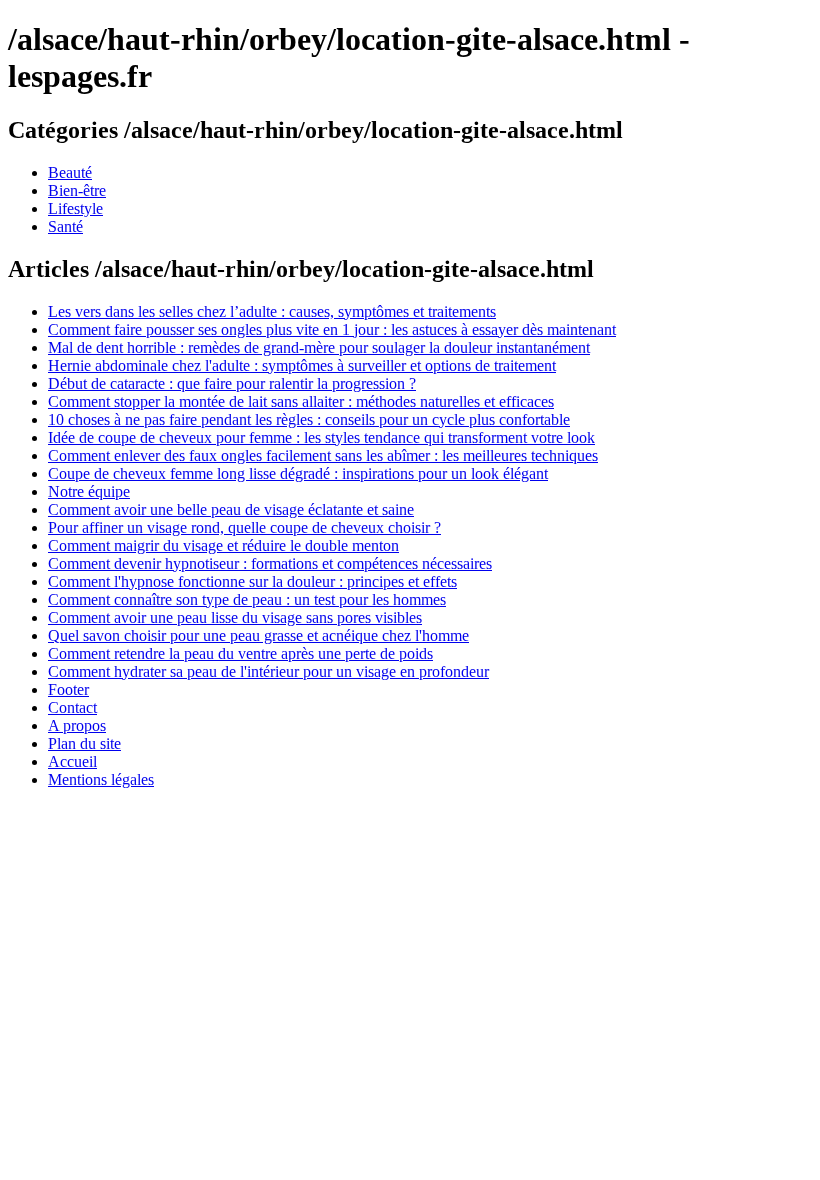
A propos (77, 725)
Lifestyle (75, 208)
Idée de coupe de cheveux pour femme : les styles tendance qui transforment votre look (321, 437)
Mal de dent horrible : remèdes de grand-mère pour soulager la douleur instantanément (319, 347)
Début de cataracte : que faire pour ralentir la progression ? (232, 383)
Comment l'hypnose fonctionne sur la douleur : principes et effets (252, 581)
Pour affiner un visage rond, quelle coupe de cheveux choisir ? (244, 527)
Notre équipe (89, 491)
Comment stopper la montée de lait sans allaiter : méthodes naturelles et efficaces (301, 401)
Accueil (72, 761)
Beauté (70, 172)
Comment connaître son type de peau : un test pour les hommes (247, 599)
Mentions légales (101, 779)
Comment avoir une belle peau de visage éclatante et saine (231, 509)
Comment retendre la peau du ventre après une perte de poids (240, 653)
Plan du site (84, 743)
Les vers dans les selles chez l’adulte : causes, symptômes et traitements (272, 311)
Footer (68, 689)
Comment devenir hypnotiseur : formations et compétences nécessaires (270, 563)
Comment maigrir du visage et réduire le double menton (223, 545)
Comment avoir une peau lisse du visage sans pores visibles (235, 617)
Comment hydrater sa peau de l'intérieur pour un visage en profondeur (268, 671)
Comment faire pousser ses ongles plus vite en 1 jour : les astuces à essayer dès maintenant (332, 329)
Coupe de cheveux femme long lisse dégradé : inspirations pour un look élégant (298, 473)
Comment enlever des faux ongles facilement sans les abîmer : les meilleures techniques (323, 455)
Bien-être (77, 190)
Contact (72, 707)
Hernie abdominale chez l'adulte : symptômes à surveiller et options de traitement (302, 365)
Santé (65, 226)
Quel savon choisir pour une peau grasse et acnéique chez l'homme (258, 635)
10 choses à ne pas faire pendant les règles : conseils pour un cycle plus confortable (309, 419)
